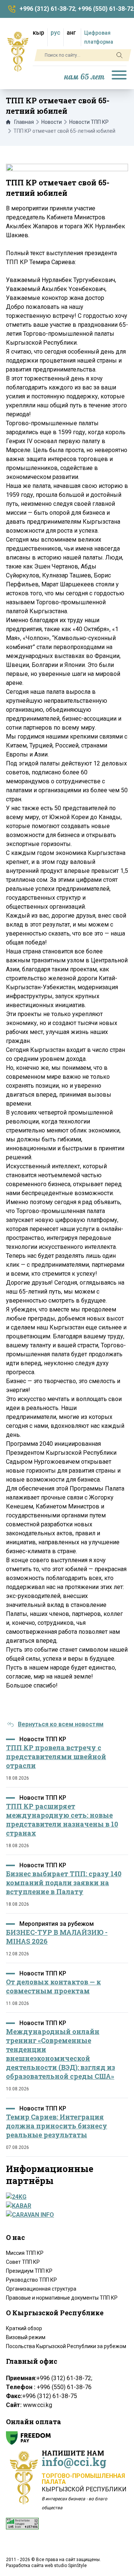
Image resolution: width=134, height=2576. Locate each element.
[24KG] (65, 2197)
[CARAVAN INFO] (65, 2215)
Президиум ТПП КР (29, 2271)
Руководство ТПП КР (31, 2280)
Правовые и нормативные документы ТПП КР (62, 2298)
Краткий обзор (24, 2328)
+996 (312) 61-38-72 (47, 9)
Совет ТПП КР (23, 2262)
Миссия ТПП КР (25, 2253)
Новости (52, 122)
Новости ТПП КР (89, 122)
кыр (39, 33)
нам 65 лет (84, 77)
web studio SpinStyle (66, 2566)
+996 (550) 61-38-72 (106, 9)
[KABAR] (65, 2206)
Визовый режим (26, 2337)
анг (71, 33)
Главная (24, 122)
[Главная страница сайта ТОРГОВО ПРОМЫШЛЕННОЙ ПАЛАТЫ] (18, 51)
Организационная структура (41, 2289)
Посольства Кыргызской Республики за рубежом (66, 2346)
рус (55, 33)
